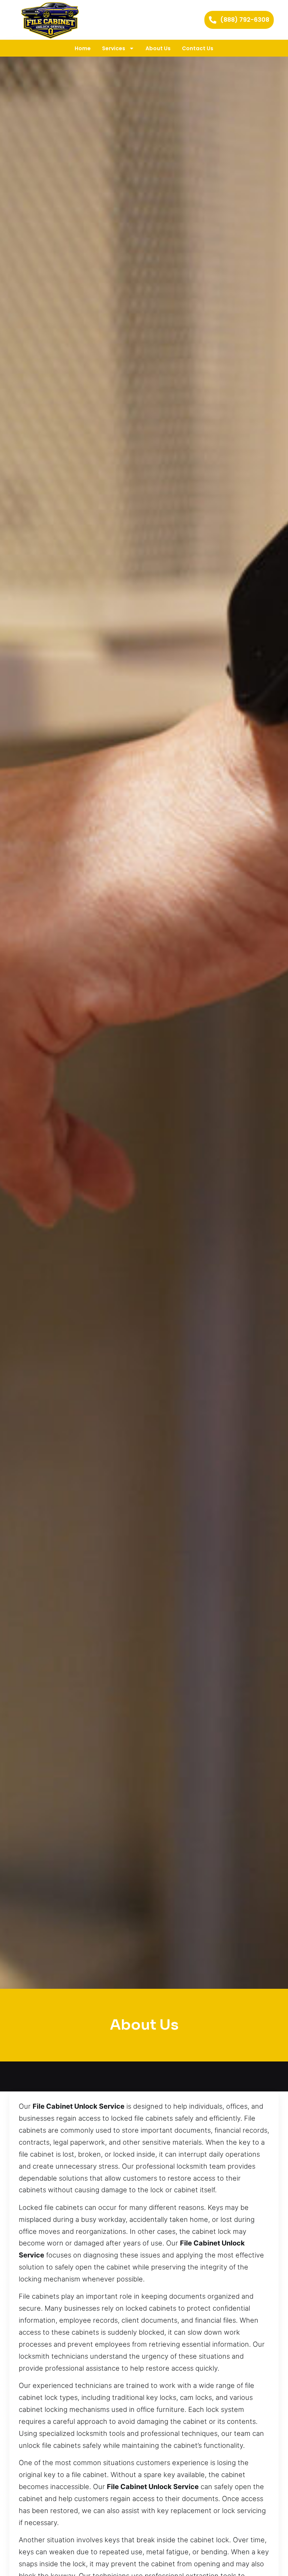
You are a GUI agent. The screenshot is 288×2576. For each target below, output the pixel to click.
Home (83, 48)
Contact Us (198, 48)
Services (114, 48)
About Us (158, 48)
